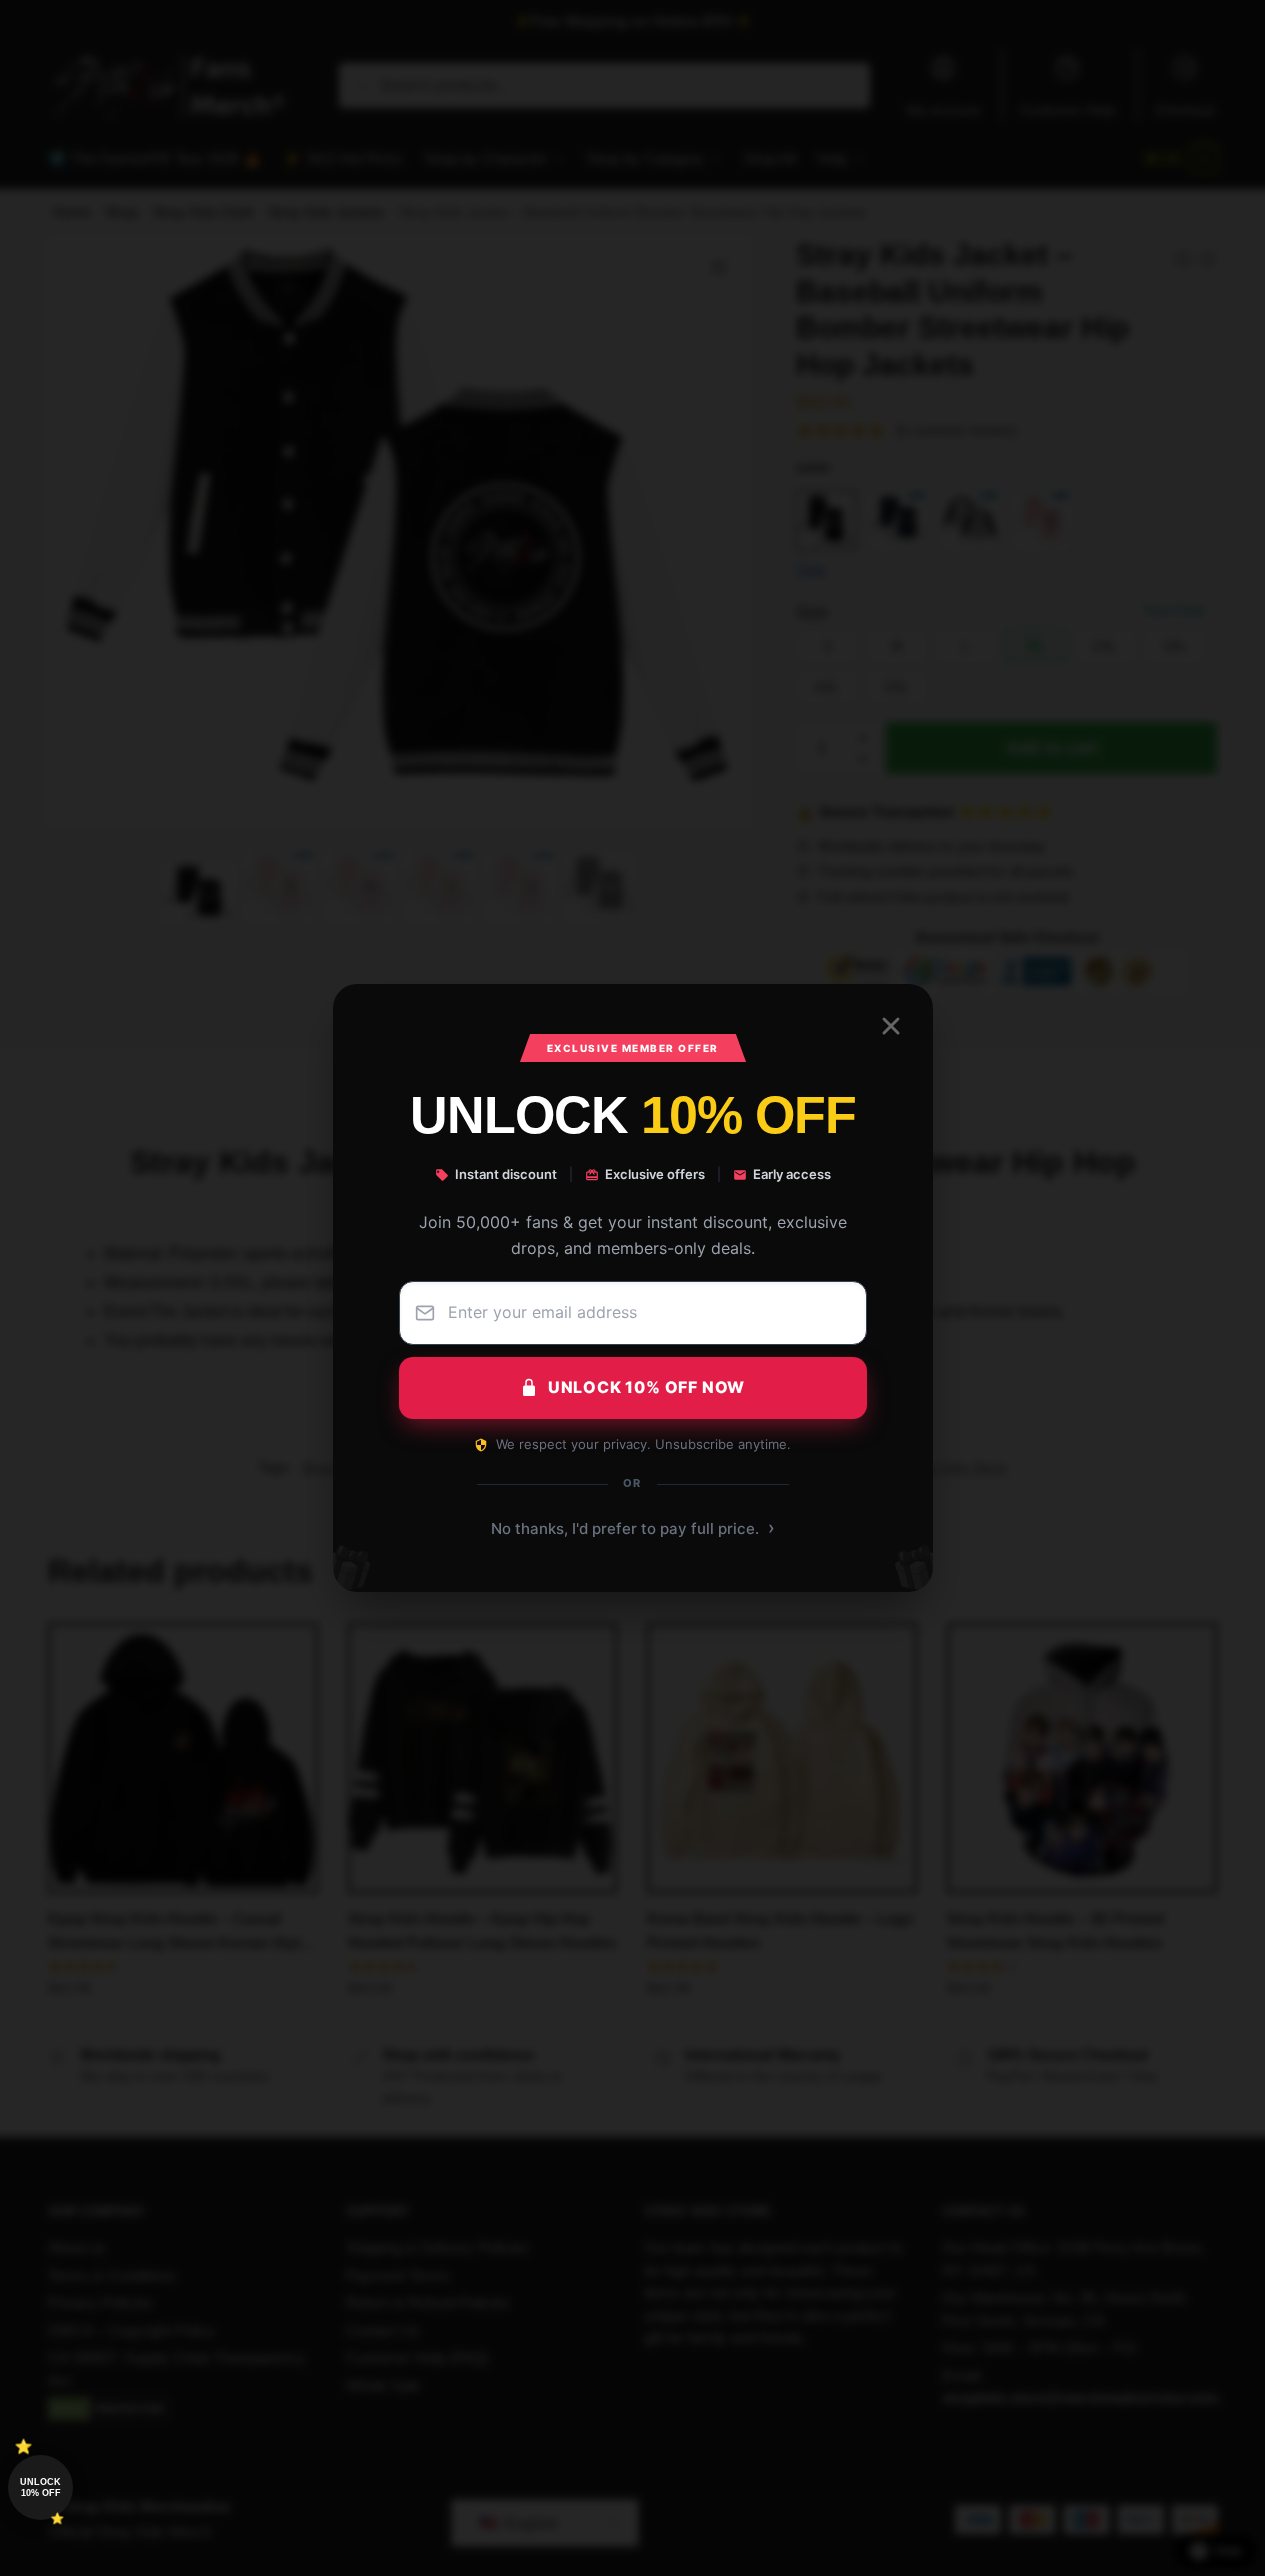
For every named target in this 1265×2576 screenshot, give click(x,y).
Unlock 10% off (40, 2487)
